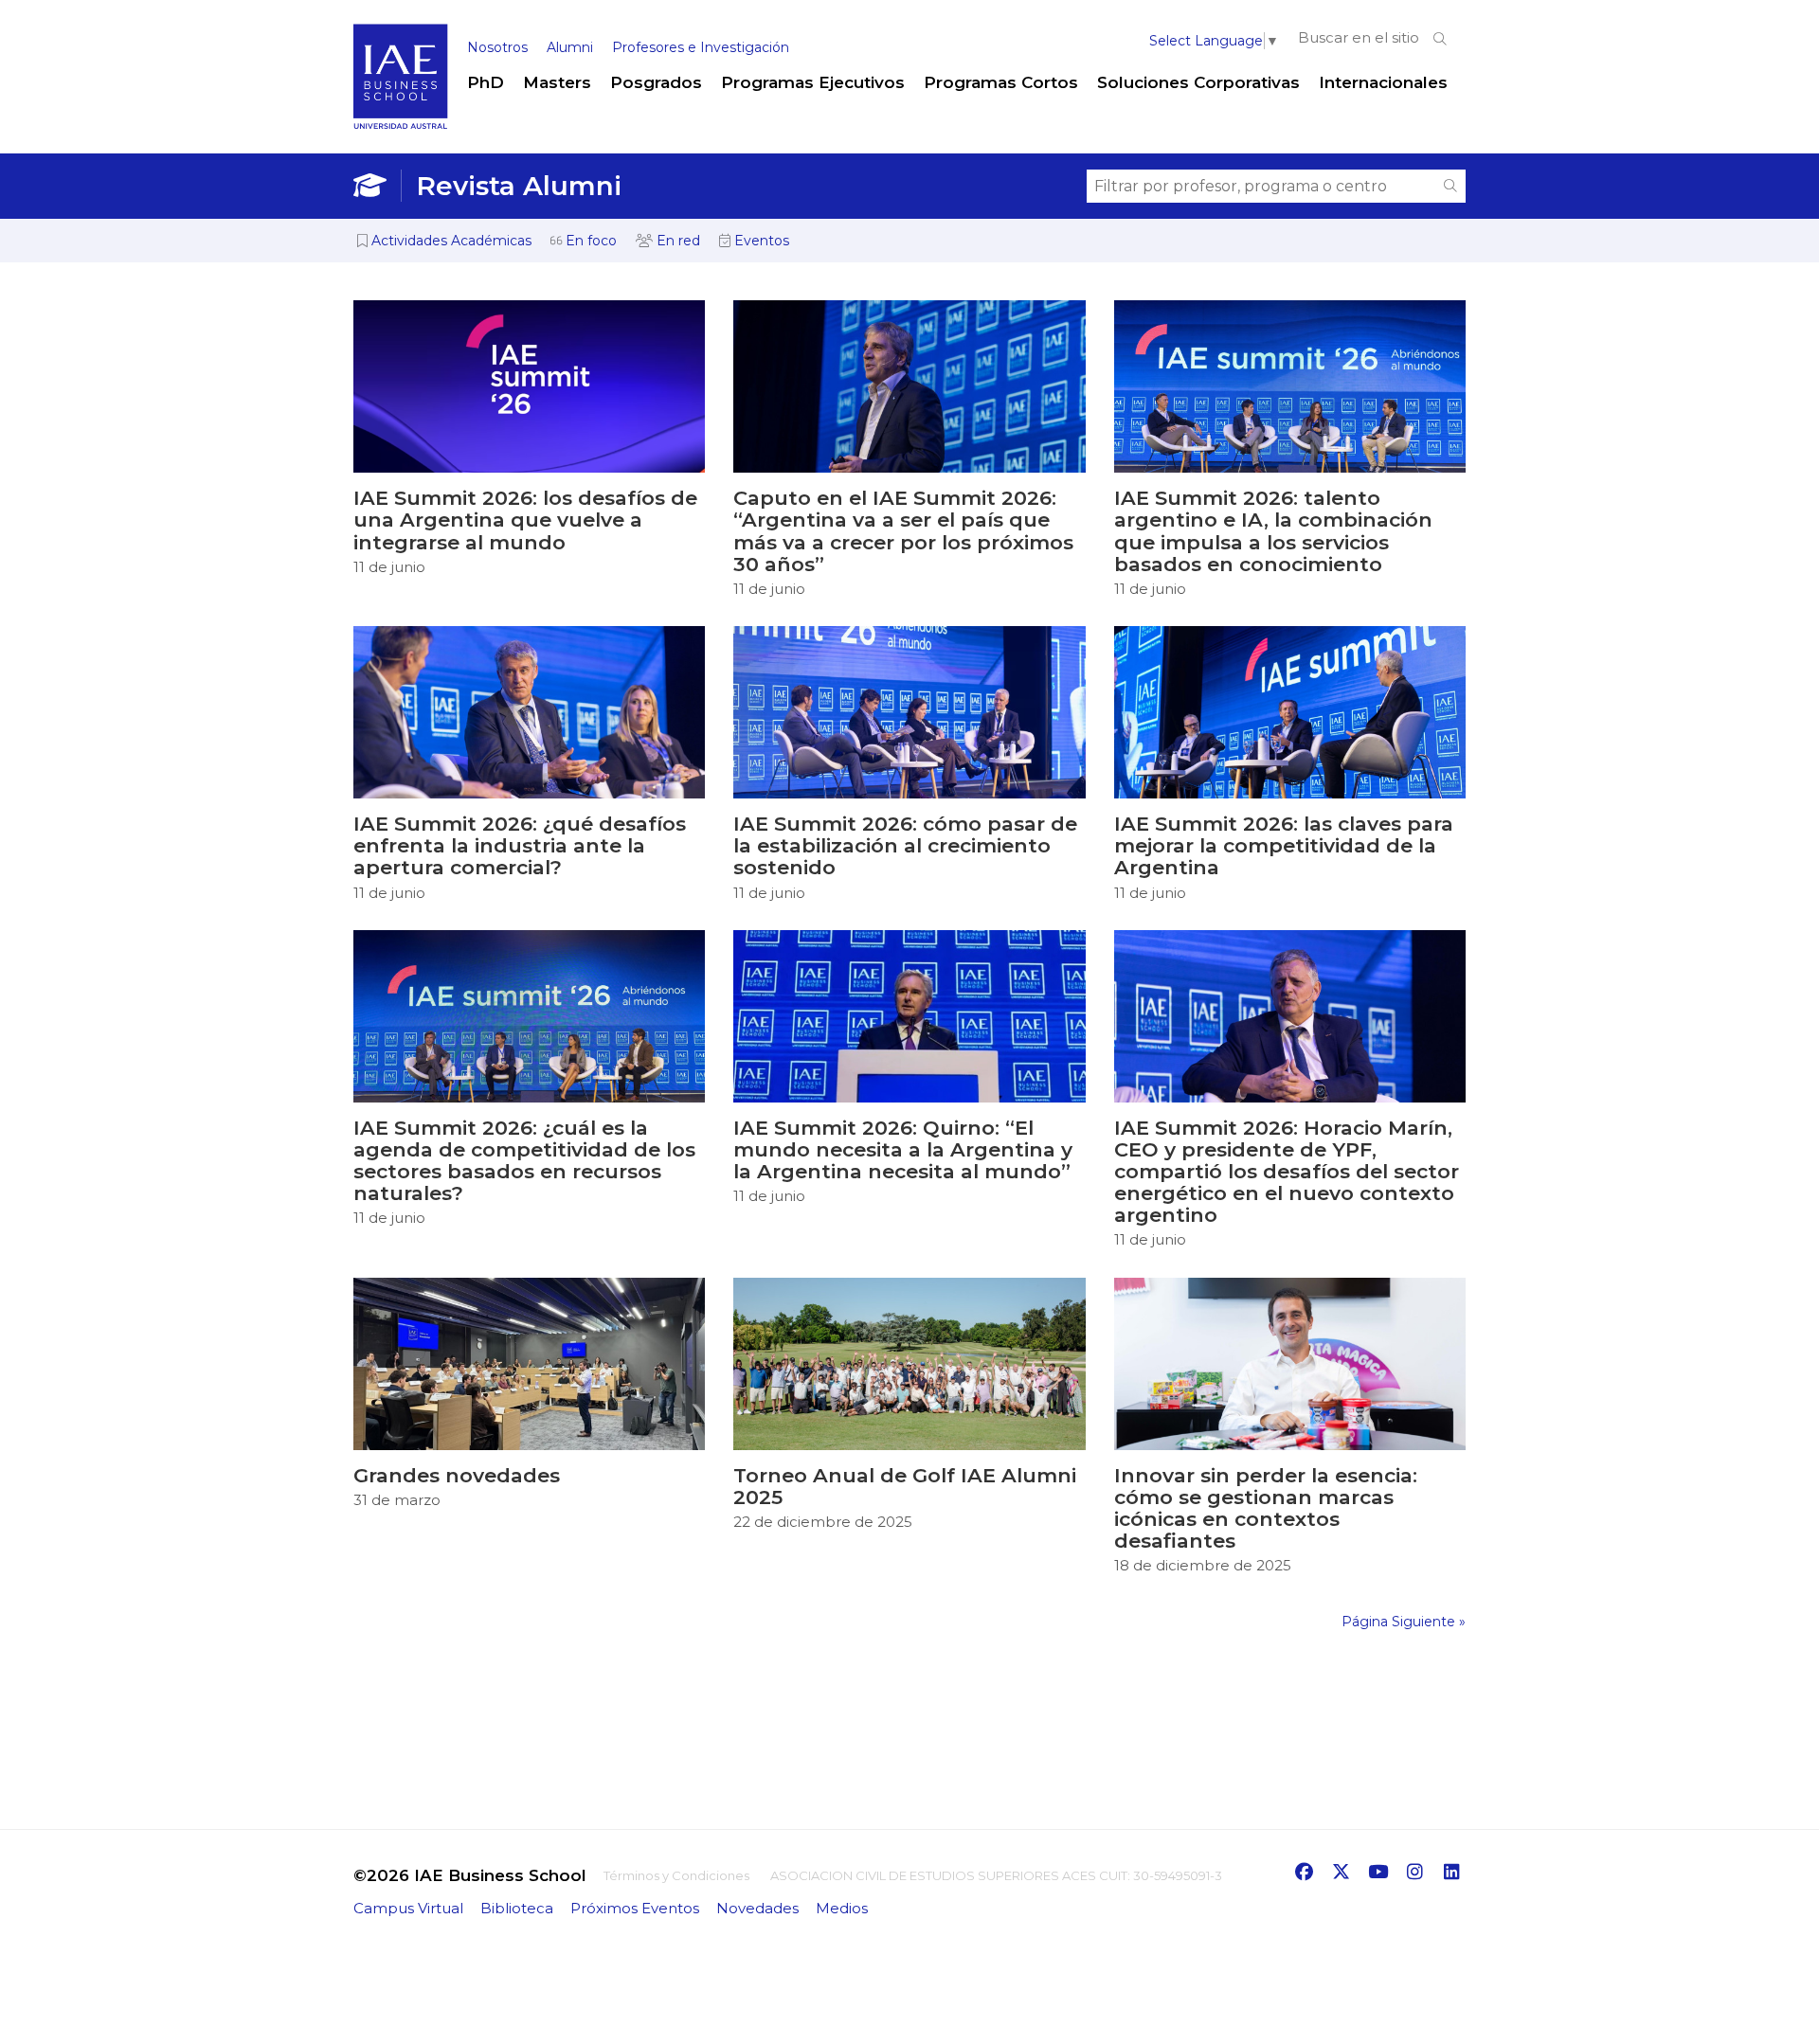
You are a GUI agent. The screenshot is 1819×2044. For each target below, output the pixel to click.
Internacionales (1383, 82)
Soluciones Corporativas (1198, 82)
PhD (486, 82)
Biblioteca (517, 1908)
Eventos (760, 241)
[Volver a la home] (401, 125)
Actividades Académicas (450, 241)
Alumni (570, 47)
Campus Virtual (408, 1908)
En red (676, 241)
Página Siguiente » (1404, 1622)
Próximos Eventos (635, 1908)
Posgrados (656, 82)
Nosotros (497, 47)
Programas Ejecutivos (813, 82)
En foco (589, 241)
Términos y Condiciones (676, 1875)
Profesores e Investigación (701, 47)
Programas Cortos (1001, 82)
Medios (842, 1908)
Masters (557, 82)
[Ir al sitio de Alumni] (378, 186)
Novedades (757, 1908)
